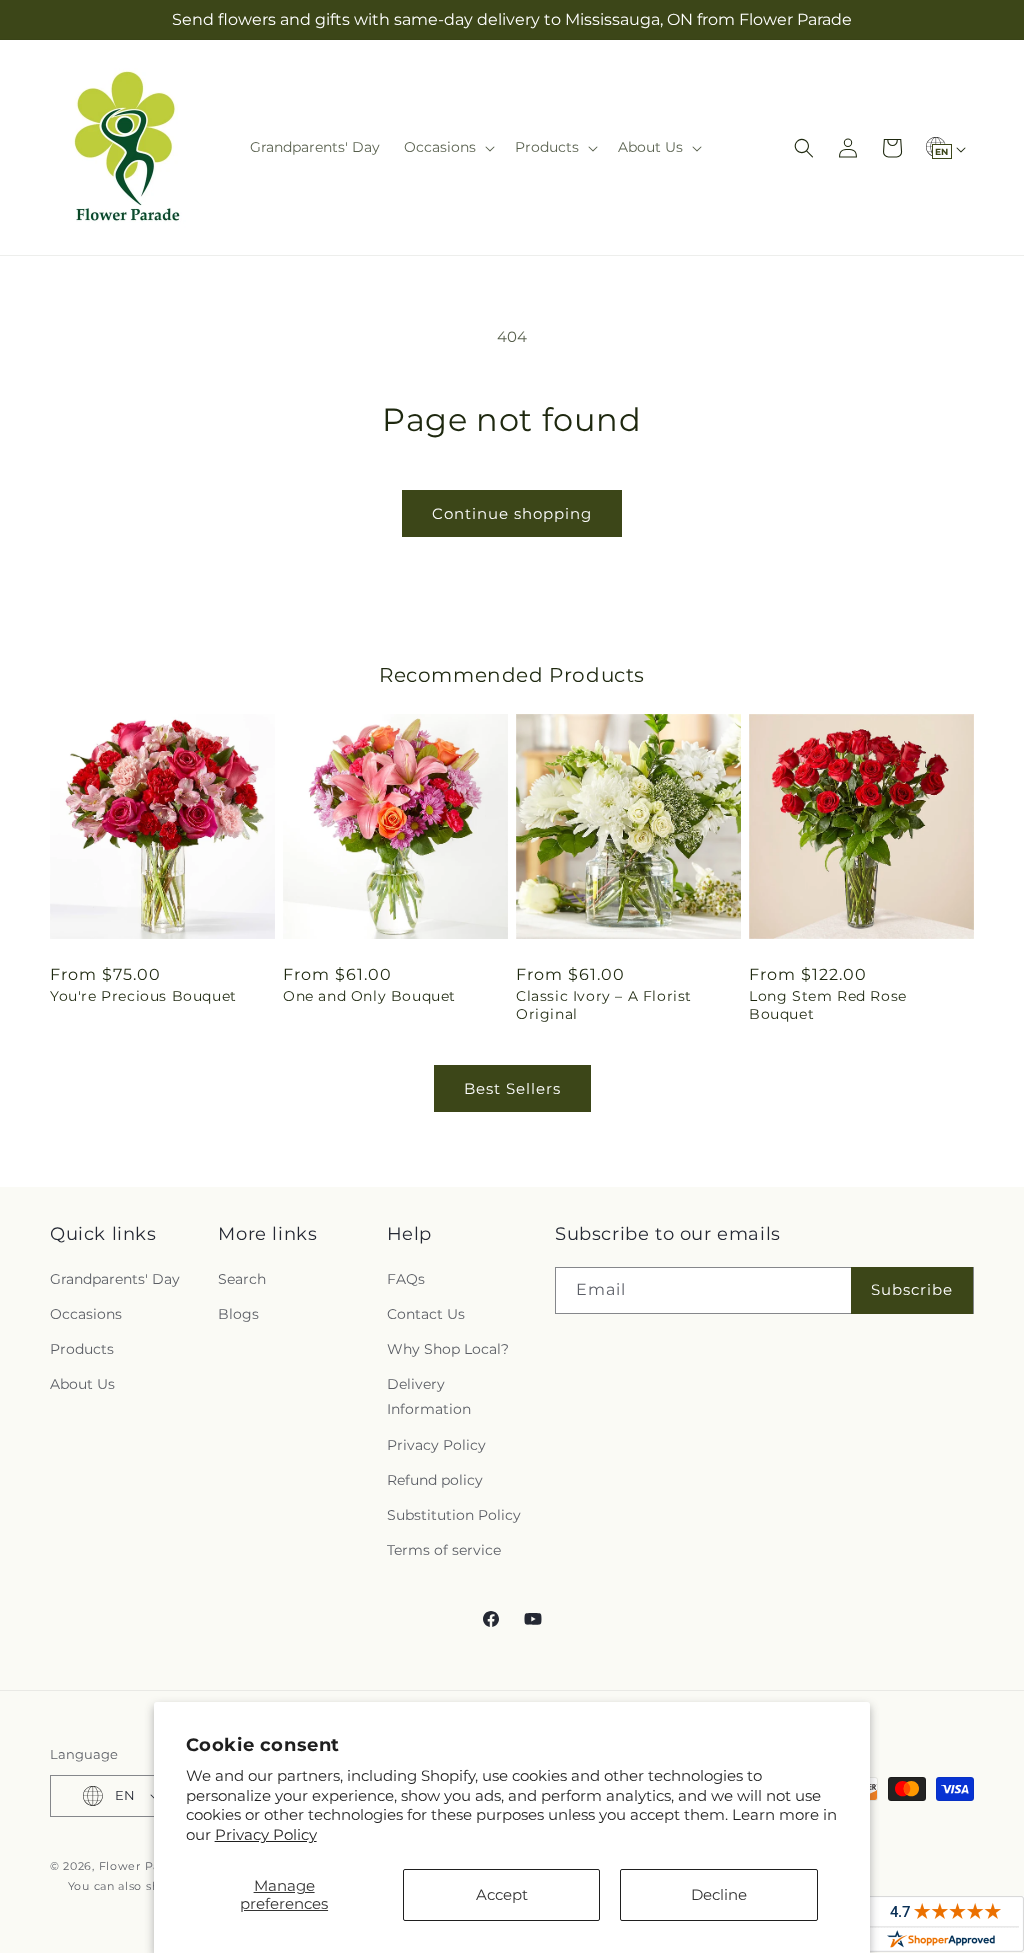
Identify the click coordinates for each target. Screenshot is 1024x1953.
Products (82, 1349)
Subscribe (912, 1289)
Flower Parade (143, 1866)
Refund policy (435, 1480)
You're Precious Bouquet (143, 996)
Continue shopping (512, 513)
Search (242, 1279)
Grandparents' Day (115, 1279)
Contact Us (426, 1314)
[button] (447, 147)
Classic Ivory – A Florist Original (604, 1005)
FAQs (406, 1279)
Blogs (238, 1314)
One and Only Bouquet (369, 996)
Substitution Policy (454, 1515)
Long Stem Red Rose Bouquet (828, 1005)
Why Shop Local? (448, 1349)
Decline (719, 1894)
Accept (502, 1894)
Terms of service (444, 1550)
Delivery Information (429, 1396)
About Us (82, 1384)
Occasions (86, 1314)
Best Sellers (512, 1088)
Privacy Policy (266, 1834)
